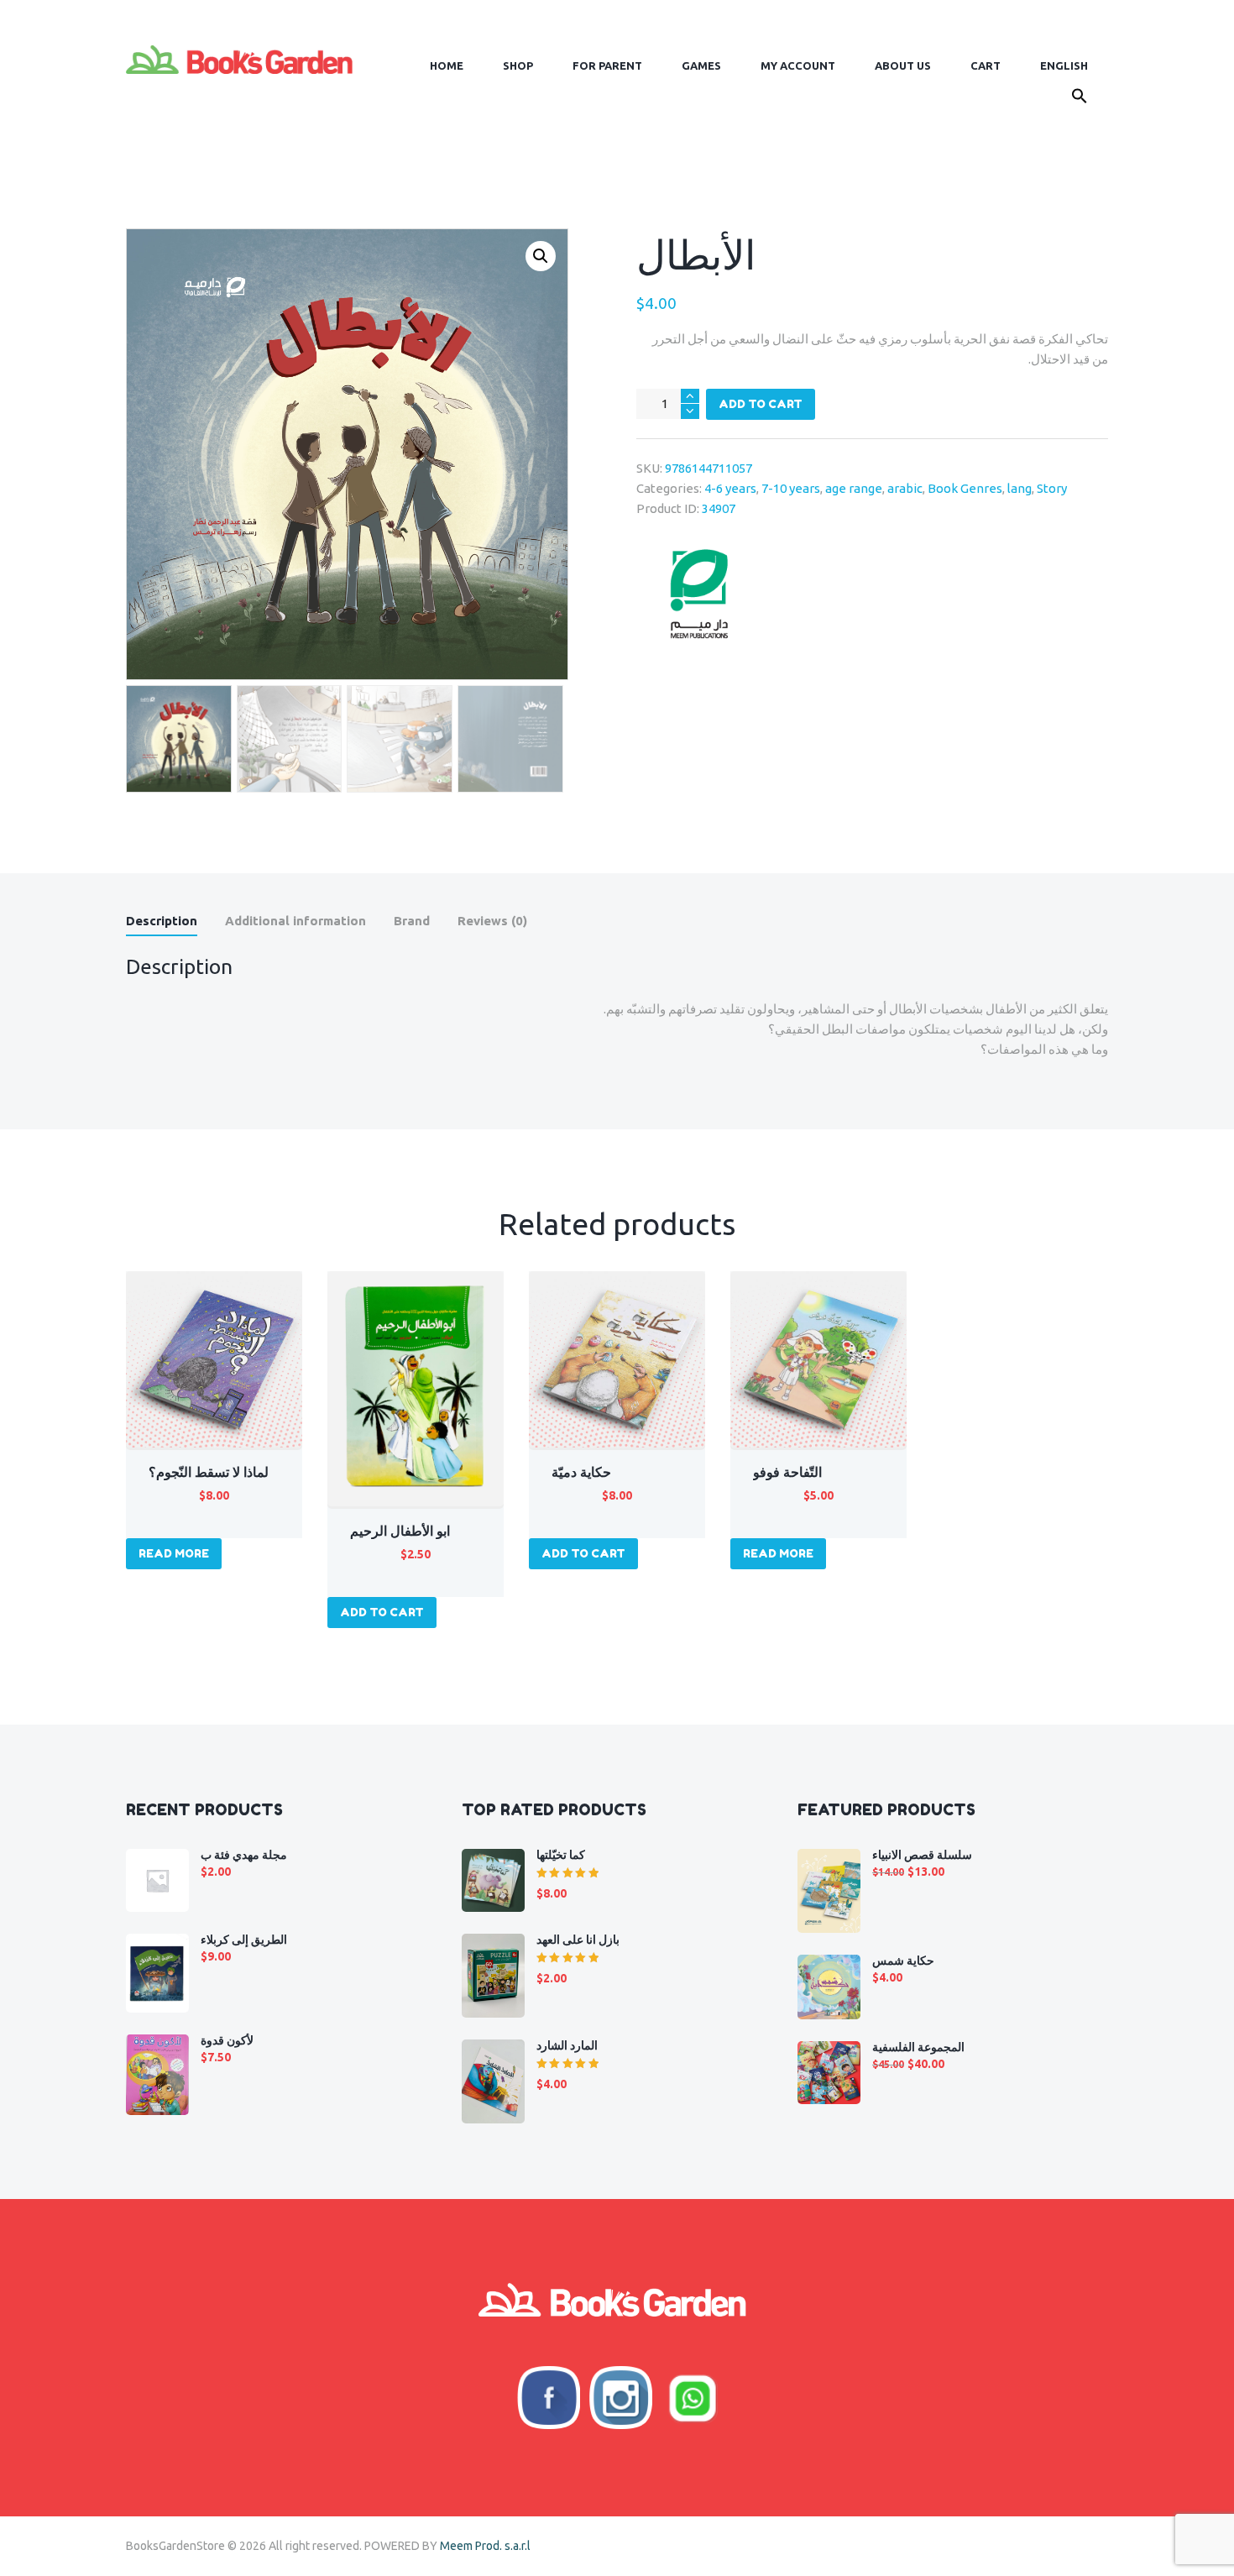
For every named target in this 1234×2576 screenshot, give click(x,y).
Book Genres (965, 488)
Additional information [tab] (295, 921)
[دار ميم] (699, 594)
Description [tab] (162, 921)
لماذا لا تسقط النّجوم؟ (209, 1472)
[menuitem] (1064, 66)
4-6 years (730, 488)
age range (854, 488)
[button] (1079, 99)
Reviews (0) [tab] (492, 921)
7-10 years (791, 488)
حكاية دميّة (581, 1472)
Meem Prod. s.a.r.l (485, 2546)
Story (1052, 488)
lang (1020, 488)
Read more (174, 1553)
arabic (905, 488)
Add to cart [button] (382, 1612)
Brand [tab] (412, 921)
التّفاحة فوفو (787, 1472)
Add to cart (761, 404)
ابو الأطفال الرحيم (400, 1531)
